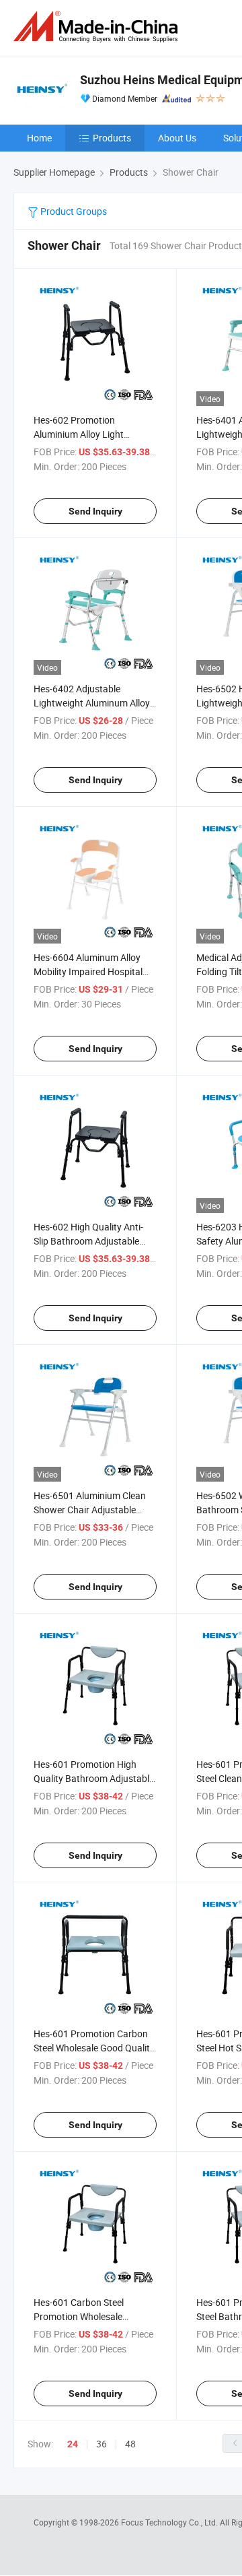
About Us (177, 138)
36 (102, 2444)
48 (130, 2444)
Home (39, 138)
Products (112, 138)
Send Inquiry (95, 511)
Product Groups (73, 211)
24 (73, 2444)
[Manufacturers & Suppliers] (98, 27)
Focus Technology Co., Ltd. (170, 2522)
